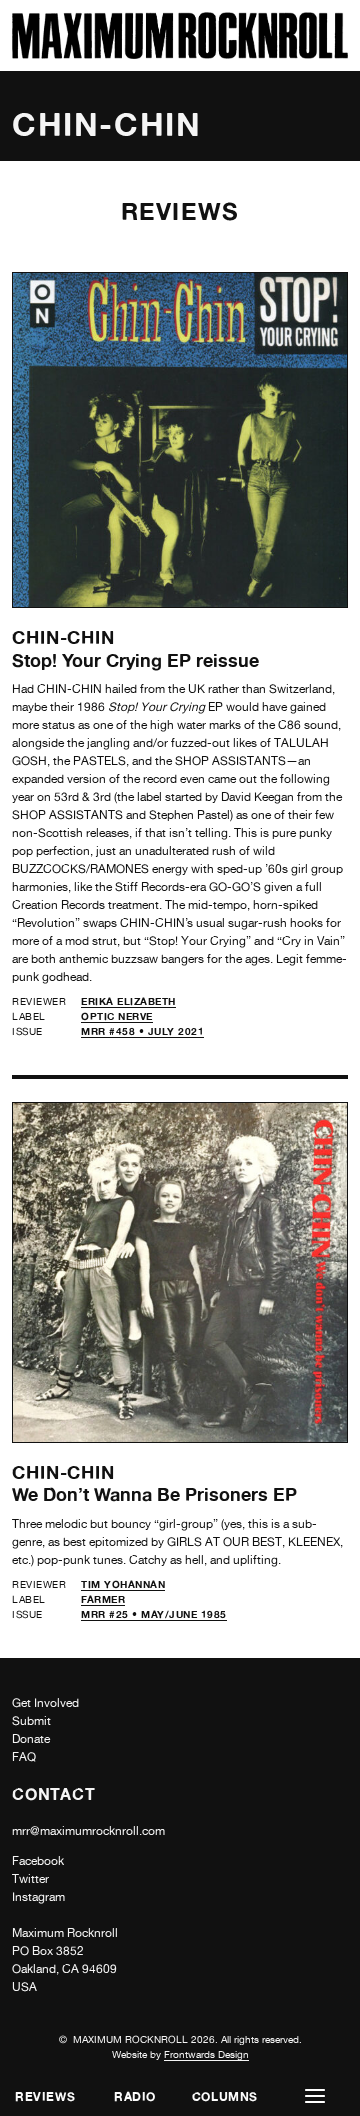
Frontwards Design (206, 2054)
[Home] (180, 53)
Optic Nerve (117, 1016)
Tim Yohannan (123, 1584)
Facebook (38, 1861)
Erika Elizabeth (128, 1001)
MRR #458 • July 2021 (142, 1031)
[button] (315, 2096)
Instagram (38, 1897)
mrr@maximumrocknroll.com (88, 1831)
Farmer (103, 1599)
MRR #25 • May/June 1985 (154, 1614)
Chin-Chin (63, 637)
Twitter (30, 1879)
